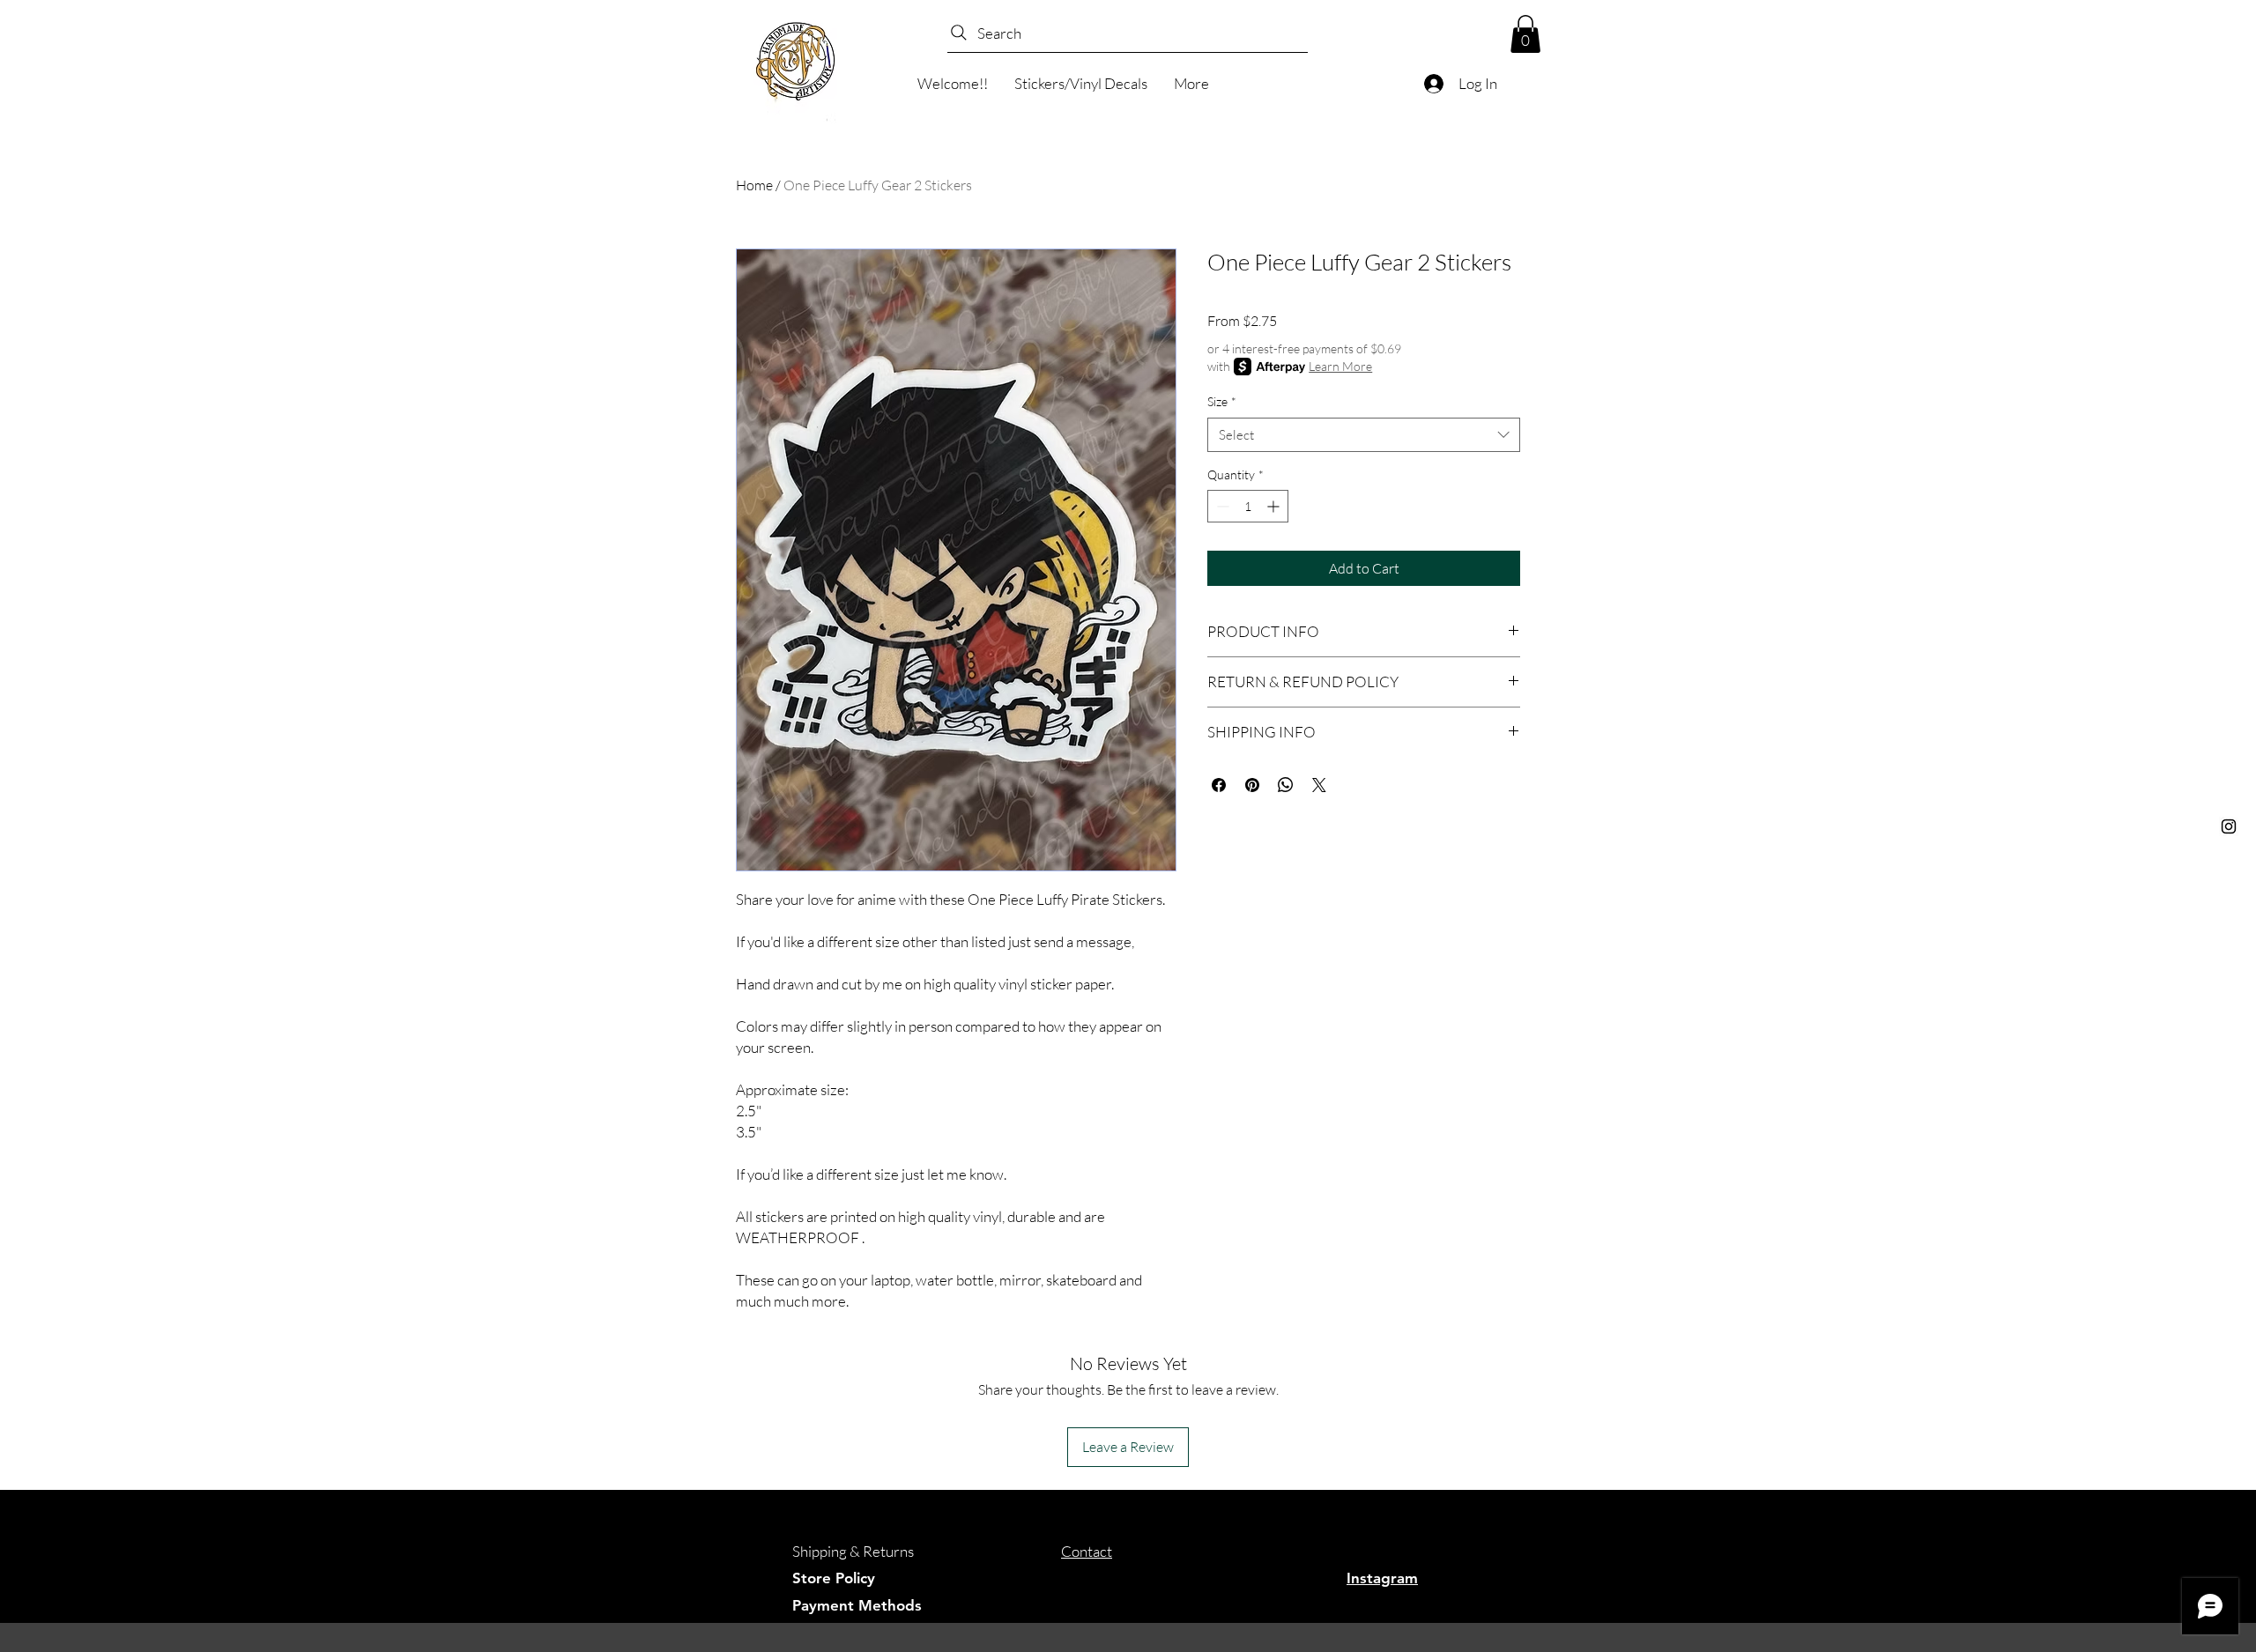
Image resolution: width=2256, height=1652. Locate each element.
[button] (1525, 34)
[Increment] (1275, 506)
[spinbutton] (1248, 506)
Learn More (1340, 366)
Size (1222, 401)
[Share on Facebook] (1219, 785)
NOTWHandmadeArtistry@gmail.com (1182, 1578)
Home (754, 185)
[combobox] (1364, 435)
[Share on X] (1319, 785)
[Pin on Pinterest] (1252, 785)
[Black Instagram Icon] (2229, 826)
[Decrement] (1221, 506)
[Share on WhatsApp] (1286, 785)
